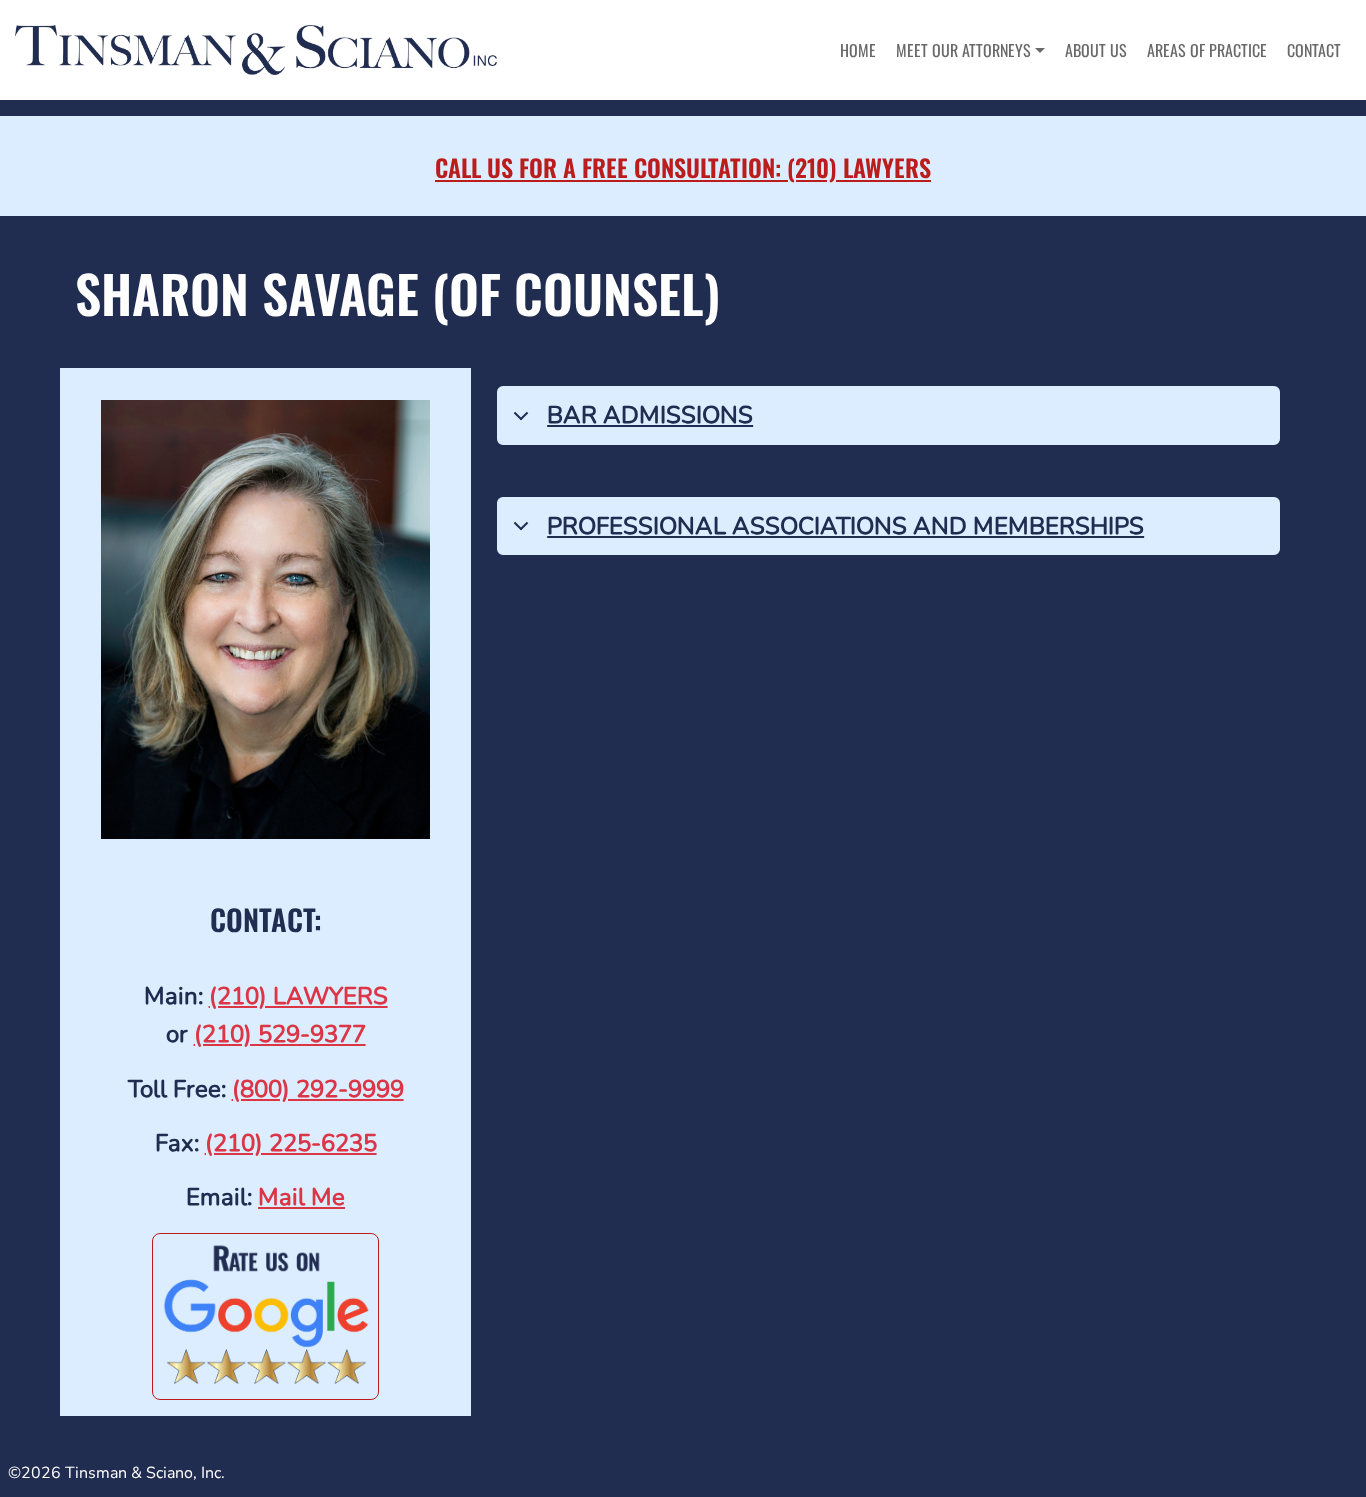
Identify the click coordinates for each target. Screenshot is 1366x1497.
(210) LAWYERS (298, 996)
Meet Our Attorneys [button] (963, 50)
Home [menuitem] (858, 50)
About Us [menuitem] (1096, 50)
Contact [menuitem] (1314, 50)
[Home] (263, 50)
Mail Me (301, 1197)
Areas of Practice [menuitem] (1207, 50)
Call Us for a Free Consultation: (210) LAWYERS (683, 167)
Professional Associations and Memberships (845, 526)
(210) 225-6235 (291, 1143)
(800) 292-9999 (318, 1089)
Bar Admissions (650, 415)
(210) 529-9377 (280, 1034)
